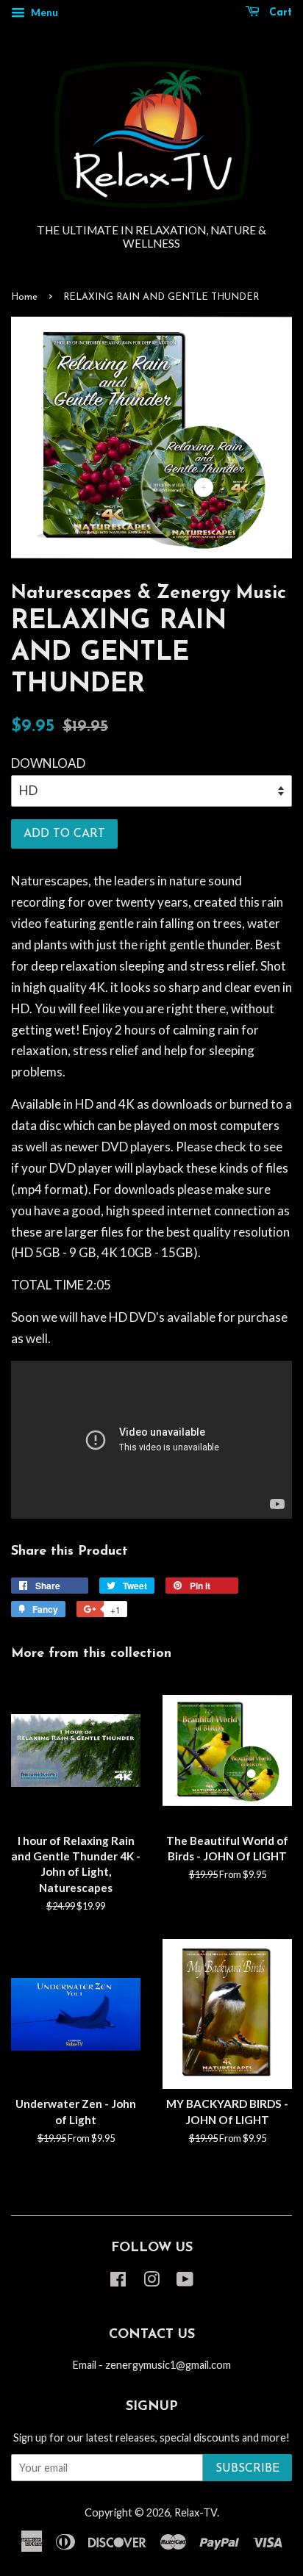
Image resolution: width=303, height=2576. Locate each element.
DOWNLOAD (48, 763)
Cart (279, 13)
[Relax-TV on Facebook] (118, 2282)
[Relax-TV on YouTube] (185, 2282)
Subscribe (247, 2469)
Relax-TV (196, 2512)
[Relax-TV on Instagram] (151, 2282)
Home (24, 297)
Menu (43, 12)
